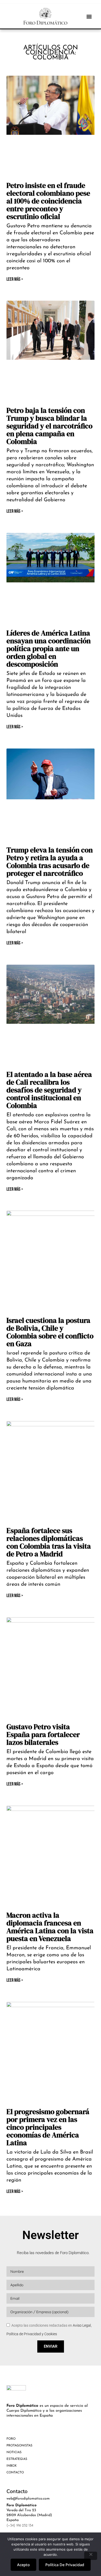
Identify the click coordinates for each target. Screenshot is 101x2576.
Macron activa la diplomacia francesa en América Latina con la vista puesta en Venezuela (50, 1927)
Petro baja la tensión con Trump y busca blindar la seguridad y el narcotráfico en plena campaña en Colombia (49, 426)
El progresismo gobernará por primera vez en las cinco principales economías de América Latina (48, 2127)
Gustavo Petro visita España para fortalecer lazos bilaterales (43, 1734)
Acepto (23, 2565)
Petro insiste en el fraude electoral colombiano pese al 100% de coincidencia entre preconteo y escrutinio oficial (48, 201)
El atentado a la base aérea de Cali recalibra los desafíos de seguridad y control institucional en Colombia (49, 1090)
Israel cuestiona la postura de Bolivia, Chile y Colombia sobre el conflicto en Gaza (50, 1332)
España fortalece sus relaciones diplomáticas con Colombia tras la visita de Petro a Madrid (49, 1542)
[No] (91, 2556)
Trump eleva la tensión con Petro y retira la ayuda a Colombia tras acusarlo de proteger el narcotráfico (50, 862)
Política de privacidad (65, 2565)
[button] (89, 16)
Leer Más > (15, 279)
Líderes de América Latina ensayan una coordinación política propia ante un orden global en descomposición (49, 648)
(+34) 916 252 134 (20, 2526)
